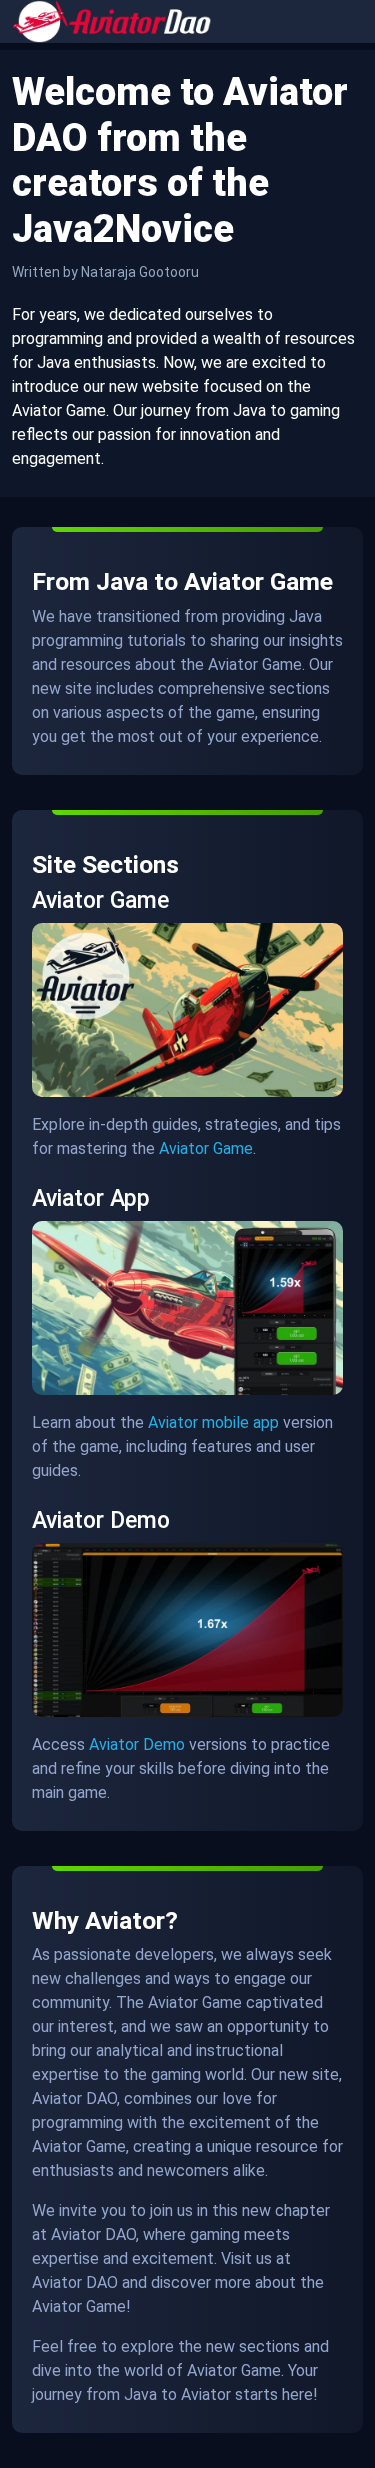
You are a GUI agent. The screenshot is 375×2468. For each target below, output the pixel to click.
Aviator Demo (137, 1744)
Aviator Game (206, 1148)
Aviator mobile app (213, 1422)
